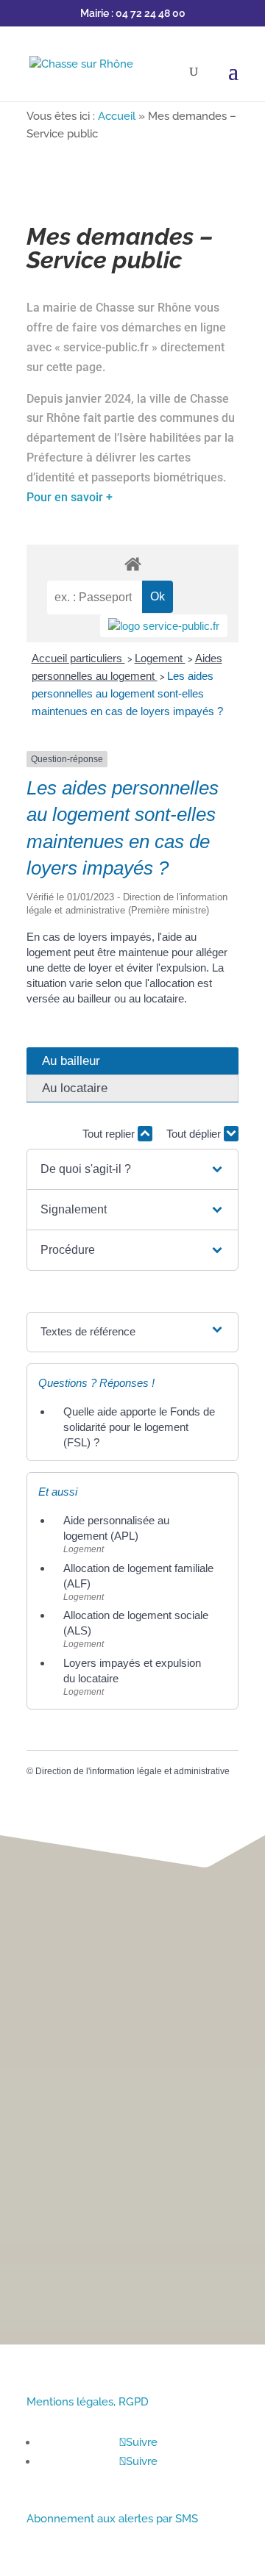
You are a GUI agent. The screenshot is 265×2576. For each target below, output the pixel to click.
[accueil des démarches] (132, 563)
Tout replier (110, 1134)
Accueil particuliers (78, 658)
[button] (132, 1169)
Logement (160, 658)
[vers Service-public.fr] (164, 626)
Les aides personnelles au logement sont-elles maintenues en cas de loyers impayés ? (127, 693)
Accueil (117, 116)
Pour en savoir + (70, 497)
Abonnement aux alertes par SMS (112, 2519)
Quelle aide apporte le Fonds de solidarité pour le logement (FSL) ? (139, 1427)
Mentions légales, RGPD (88, 2402)
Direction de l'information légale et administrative (132, 1771)
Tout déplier (195, 1134)
